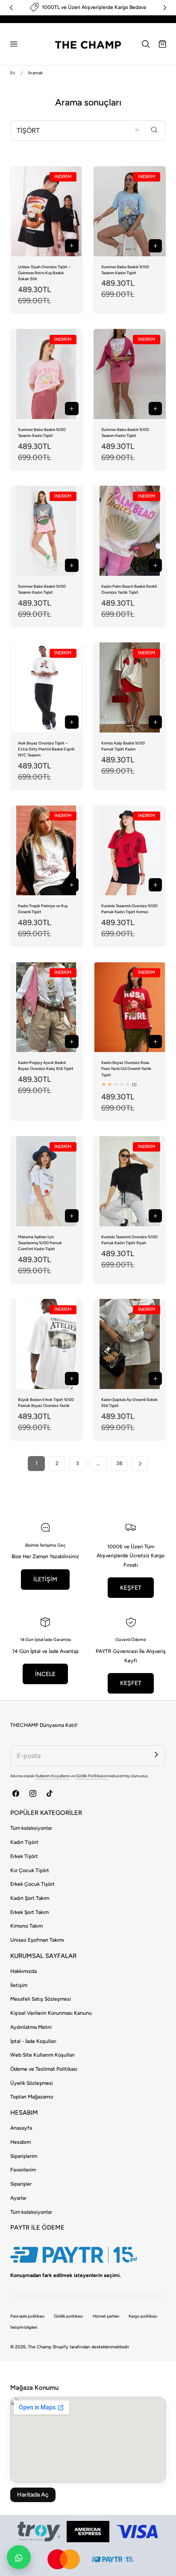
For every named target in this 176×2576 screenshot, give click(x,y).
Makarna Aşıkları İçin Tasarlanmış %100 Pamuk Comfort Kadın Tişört (40, 1243)
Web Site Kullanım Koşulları (43, 2055)
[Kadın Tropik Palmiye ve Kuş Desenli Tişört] (46, 851)
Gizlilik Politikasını (92, 1776)
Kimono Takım (26, 1926)
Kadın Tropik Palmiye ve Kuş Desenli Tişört (43, 909)
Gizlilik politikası (68, 2316)
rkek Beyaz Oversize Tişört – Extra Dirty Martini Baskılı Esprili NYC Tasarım (46, 749)
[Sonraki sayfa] (139, 1464)
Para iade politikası (27, 2316)
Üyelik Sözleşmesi (32, 2083)
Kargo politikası (143, 2316)
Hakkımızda (23, 1971)
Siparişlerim (24, 2156)
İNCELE (45, 1674)
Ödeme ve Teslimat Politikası (44, 2069)
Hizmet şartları (106, 2316)
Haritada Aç (33, 2495)
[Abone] (156, 1754)
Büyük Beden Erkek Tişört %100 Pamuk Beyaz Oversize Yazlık (46, 1402)
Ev (13, 73)
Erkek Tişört (24, 1856)
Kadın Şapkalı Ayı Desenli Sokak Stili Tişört (129, 1402)
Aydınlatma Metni (31, 2027)
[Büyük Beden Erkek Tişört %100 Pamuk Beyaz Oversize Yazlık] (46, 1344)
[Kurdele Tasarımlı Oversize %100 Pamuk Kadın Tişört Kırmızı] (130, 851)
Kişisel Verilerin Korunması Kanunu (51, 2013)
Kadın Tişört (24, 1842)
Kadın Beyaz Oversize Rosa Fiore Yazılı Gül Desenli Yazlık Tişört (126, 1068)
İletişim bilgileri (24, 2327)
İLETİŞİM (45, 1579)
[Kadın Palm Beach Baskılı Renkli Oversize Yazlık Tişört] (130, 531)
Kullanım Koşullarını (53, 1776)
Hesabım (21, 2142)
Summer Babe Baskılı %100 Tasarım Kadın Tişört (125, 270)
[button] (14, 44)
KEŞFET (131, 1588)
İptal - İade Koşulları (33, 2041)
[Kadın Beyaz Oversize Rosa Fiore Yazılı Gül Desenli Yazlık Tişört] (130, 1007)
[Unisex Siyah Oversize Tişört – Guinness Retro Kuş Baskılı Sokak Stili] (46, 211)
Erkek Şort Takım (29, 1912)
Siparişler (21, 2184)
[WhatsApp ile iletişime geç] (19, 2557)
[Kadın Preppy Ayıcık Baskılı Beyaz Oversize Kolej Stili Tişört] (46, 1007)
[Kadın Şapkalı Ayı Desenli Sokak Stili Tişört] (130, 1344)
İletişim (19, 1985)
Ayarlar (18, 2198)
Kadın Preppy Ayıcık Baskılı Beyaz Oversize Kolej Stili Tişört (46, 1065)
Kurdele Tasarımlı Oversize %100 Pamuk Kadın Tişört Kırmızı (129, 909)
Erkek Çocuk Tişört (32, 1884)
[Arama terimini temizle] (137, 130)
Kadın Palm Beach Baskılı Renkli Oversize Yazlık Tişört (129, 589)
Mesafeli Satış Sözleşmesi (41, 1999)
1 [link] (37, 1463)
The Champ (40, 2347)
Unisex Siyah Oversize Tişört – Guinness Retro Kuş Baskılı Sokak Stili (44, 273)
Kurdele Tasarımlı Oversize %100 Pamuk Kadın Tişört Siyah (129, 1240)
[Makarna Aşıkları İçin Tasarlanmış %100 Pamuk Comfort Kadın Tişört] (46, 1181)
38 (119, 1463)
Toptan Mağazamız (32, 2097)
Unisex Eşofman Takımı (37, 1940)
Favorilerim (23, 2170)
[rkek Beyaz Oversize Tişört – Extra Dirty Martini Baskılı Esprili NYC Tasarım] (46, 687)
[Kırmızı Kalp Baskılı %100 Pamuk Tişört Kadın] (130, 687)
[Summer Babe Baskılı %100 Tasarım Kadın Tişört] (130, 211)
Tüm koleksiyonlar (31, 1828)
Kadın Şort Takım (30, 1898)
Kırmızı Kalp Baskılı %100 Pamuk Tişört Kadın (123, 746)
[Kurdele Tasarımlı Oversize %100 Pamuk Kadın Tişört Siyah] (130, 1181)
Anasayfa (21, 2128)
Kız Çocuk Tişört (30, 1870)
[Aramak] (154, 130)
